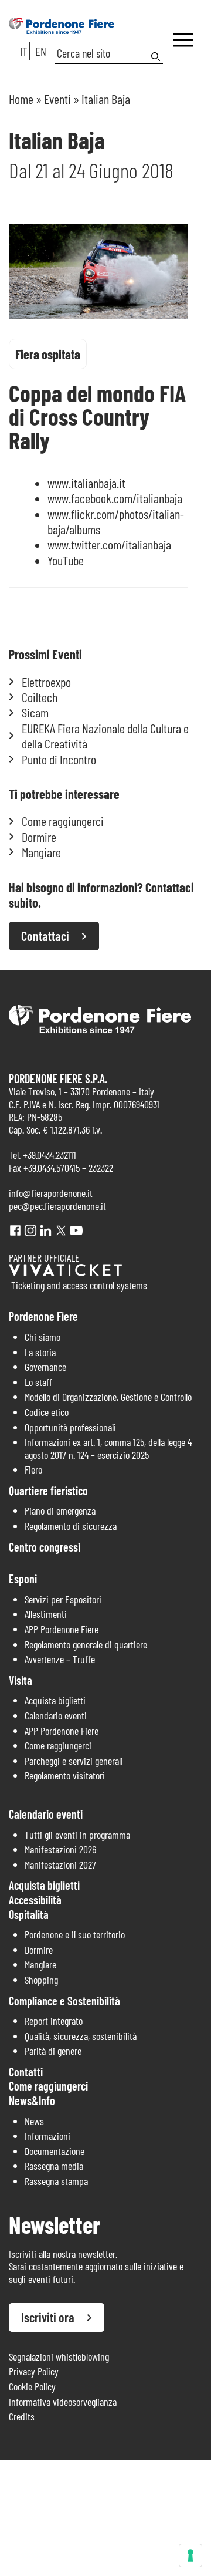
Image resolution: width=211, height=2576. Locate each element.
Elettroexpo (46, 682)
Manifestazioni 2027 (60, 1864)
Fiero (33, 1469)
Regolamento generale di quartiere (86, 1644)
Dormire (39, 837)
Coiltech (40, 697)
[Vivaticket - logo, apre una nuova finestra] (65, 1272)
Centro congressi (45, 1547)
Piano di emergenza (60, 1510)
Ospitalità (29, 1914)
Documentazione (55, 2151)
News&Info (32, 2100)
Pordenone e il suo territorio (75, 1934)
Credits (22, 2416)
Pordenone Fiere (43, 1316)
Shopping (41, 1980)
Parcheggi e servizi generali (74, 1761)
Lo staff (38, 1382)
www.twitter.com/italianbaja (109, 544)
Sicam (35, 712)
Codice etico (47, 1412)
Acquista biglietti (55, 1700)
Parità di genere (53, 2051)
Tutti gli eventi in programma (77, 1835)
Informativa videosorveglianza (63, 2402)
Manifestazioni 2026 (60, 1849)
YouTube (66, 560)
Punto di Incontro (59, 759)
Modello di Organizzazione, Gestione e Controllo (108, 1397)
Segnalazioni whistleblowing (59, 2356)
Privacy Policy (34, 2371)
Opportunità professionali (70, 1427)
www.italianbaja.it (86, 483)
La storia (40, 1352)
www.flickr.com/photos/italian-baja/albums (116, 521)
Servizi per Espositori (63, 1599)
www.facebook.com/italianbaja (115, 498)
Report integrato (54, 2021)
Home (21, 99)
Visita (21, 1680)
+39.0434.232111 (50, 1155)
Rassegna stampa (56, 2181)
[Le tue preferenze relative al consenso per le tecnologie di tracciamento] (190, 2555)
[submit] (157, 57)
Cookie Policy (32, 2386)
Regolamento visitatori (65, 1775)
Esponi (23, 1579)
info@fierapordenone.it (51, 1193)
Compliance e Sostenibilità (64, 2001)
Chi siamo (42, 1337)
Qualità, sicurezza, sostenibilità (81, 2036)
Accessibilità (35, 1900)
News (34, 2121)
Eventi (57, 99)
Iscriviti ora (48, 2317)
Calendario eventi (56, 1715)
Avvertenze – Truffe (60, 1659)
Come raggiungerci (63, 821)
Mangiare (41, 852)
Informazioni (47, 2136)
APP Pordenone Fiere (62, 1629)
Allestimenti (46, 1614)
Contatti (26, 2072)
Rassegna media (54, 2166)
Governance (45, 1367)
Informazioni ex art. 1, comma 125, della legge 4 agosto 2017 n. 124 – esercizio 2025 (108, 1448)
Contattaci (45, 936)
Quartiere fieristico (48, 1491)
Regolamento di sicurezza (71, 1526)
